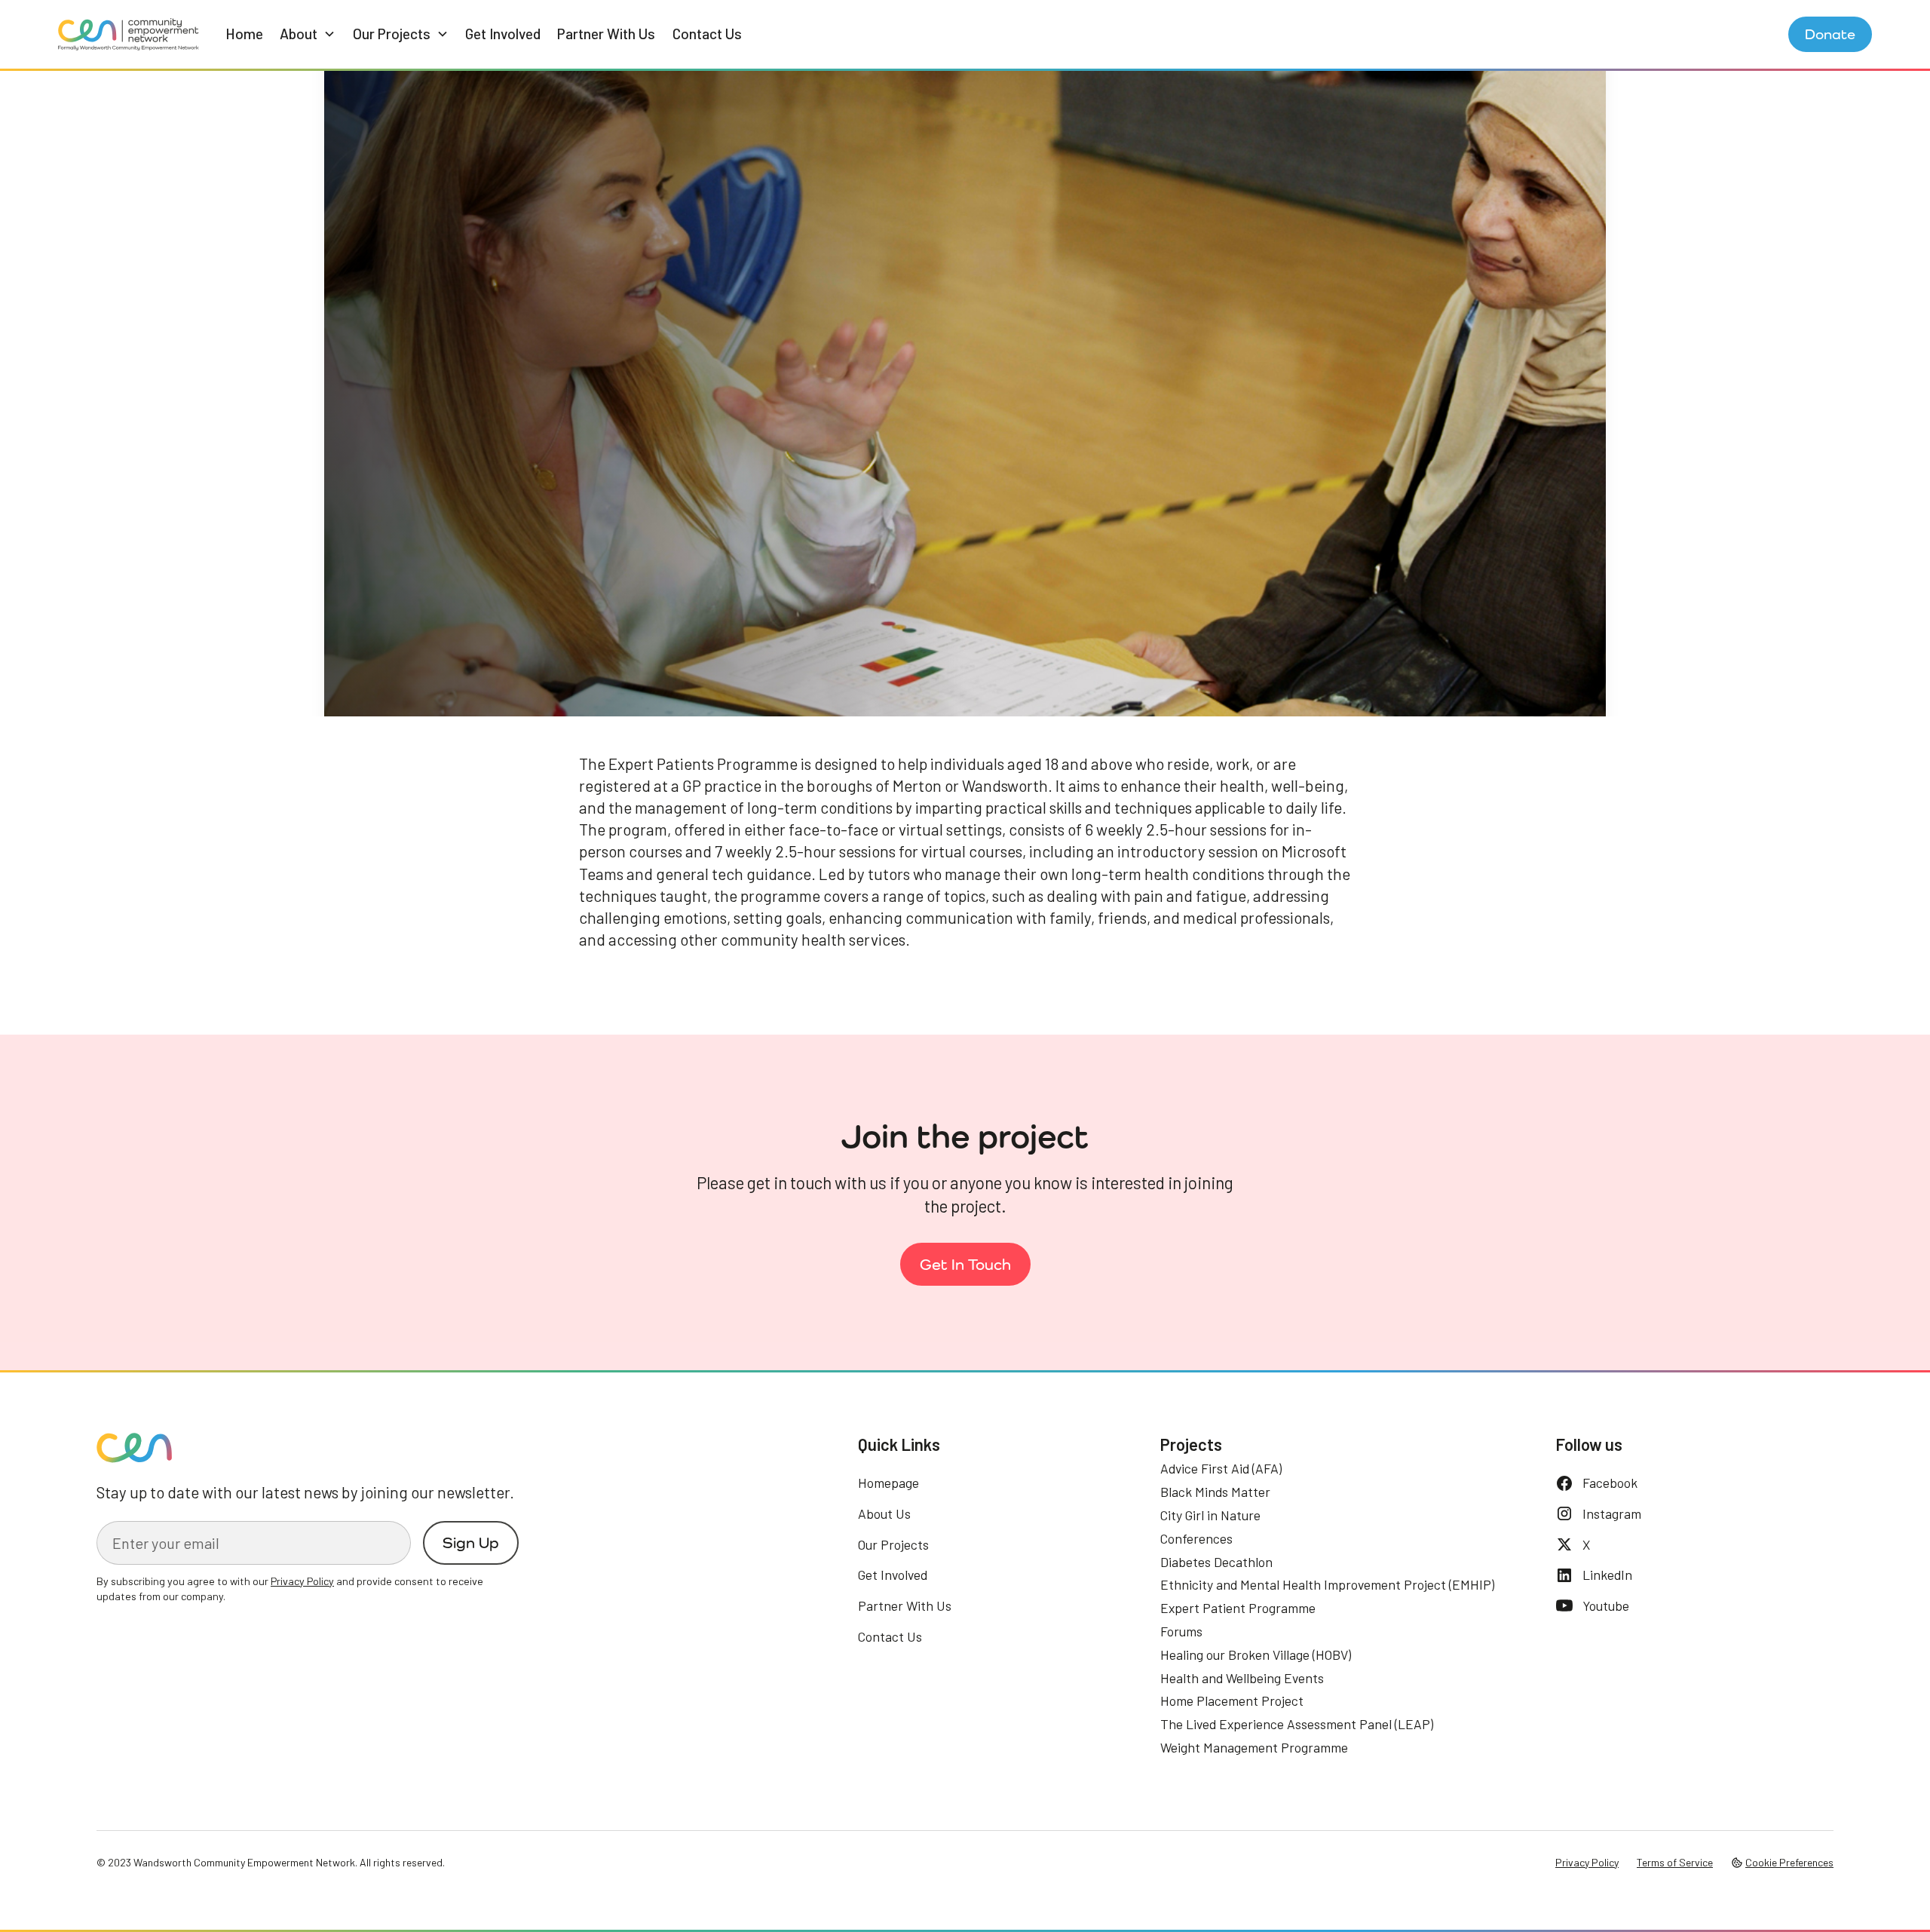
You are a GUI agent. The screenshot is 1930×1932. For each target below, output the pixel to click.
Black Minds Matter (1215, 1492)
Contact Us (707, 34)
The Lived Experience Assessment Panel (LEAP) (1297, 1724)
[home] (129, 34)
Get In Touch (965, 1264)
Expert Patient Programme (1238, 1608)
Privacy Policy (1587, 1862)
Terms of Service (1675, 1862)
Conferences (1196, 1538)
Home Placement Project (1232, 1700)
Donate (1830, 34)
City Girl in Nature (1210, 1515)
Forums (1181, 1631)
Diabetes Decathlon (1216, 1562)
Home (244, 34)
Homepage (888, 1483)
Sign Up (471, 1543)
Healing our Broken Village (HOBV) (1256, 1654)
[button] (308, 34)
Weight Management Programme (1254, 1747)
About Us (884, 1513)
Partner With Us (606, 34)
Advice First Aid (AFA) (1221, 1468)
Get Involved (503, 34)
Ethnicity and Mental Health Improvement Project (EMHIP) (1327, 1584)
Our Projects (893, 1544)
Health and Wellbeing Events (1242, 1678)
